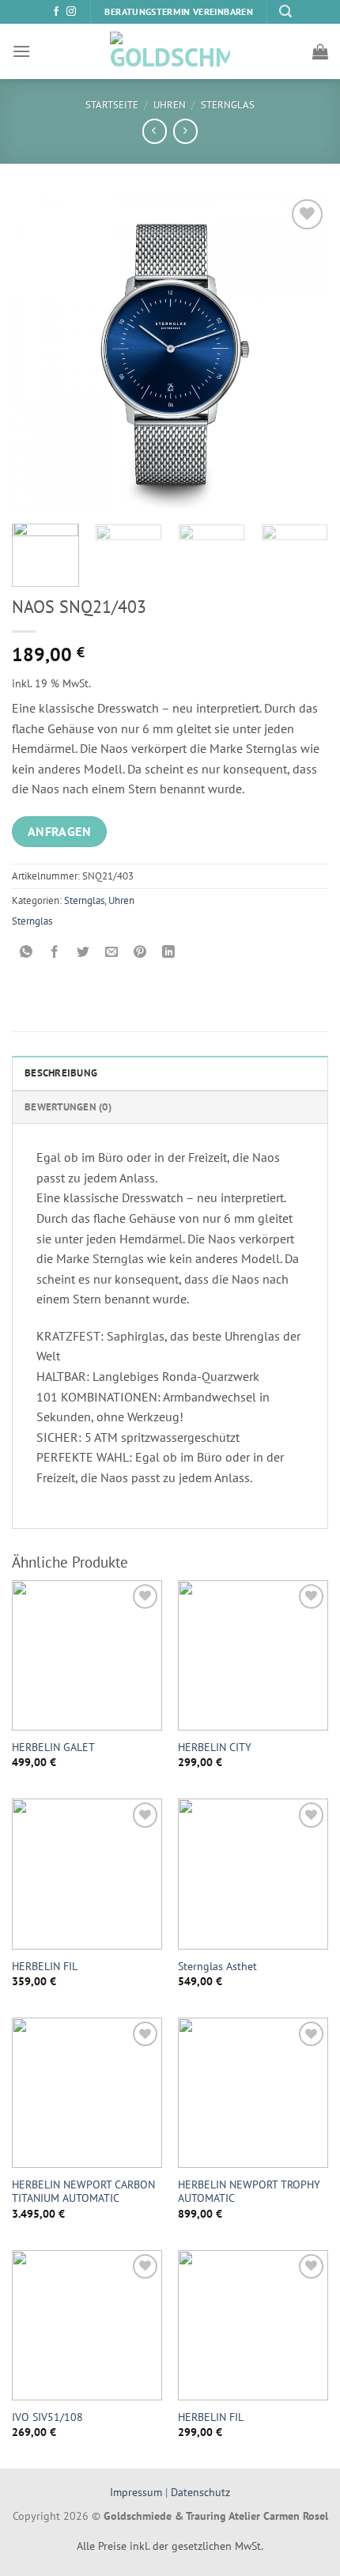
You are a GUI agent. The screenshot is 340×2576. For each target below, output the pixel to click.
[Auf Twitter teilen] (83, 953)
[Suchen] (285, 11)
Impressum (138, 2492)
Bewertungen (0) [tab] (68, 1107)
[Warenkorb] (320, 51)
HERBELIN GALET (53, 1748)
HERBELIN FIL (45, 1967)
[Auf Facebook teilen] (55, 953)
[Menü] (21, 51)
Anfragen (60, 831)
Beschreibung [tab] (61, 1073)
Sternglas (228, 105)
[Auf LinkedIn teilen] (169, 953)
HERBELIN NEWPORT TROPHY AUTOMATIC (249, 2192)
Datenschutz (200, 2492)
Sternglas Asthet (217, 1967)
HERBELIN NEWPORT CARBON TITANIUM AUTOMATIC (83, 2192)
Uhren (170, 105)
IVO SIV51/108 (47, 2417)
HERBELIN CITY (215, 1748)
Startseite (112, 105)
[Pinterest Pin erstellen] (140, 953)
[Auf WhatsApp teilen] (26, 953)
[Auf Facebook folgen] (56, 12)
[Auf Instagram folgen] (71, 12)
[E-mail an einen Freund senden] (112, 953)
